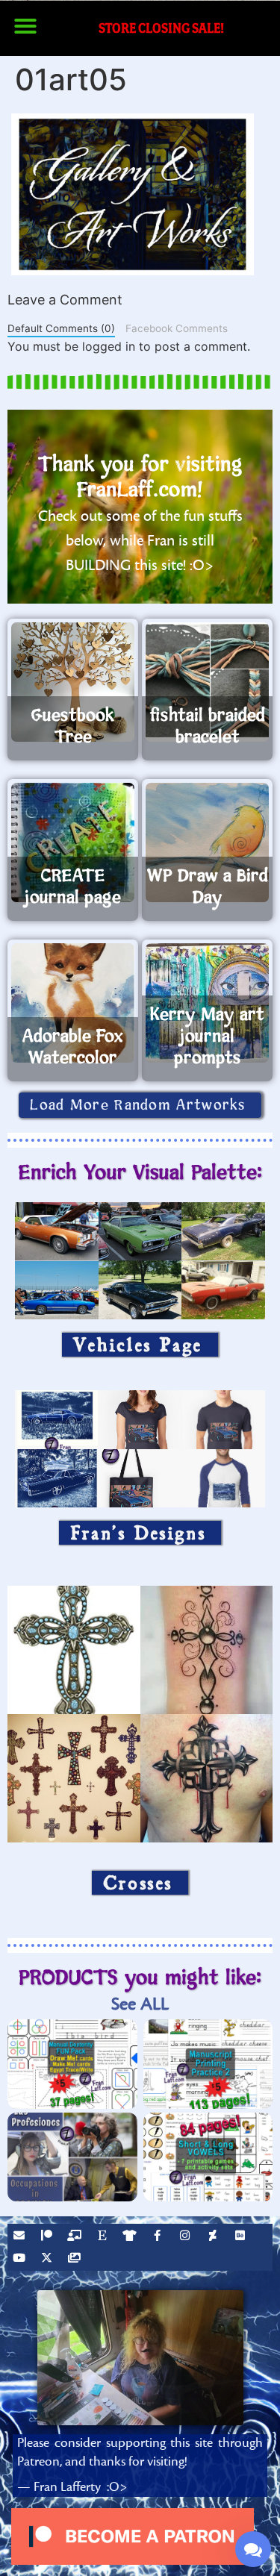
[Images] (76, 2260)
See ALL (140, 2004)
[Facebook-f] (159, 2237)
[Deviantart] (214, 2237)
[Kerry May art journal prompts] (207, 1003)
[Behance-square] (242, 2237)
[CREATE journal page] (73, 842)
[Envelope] (21, 2237)
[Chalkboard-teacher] (76, 2237)
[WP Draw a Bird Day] (207, 842)
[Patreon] (49, 2237)
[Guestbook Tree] (73, 682)
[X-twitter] (49, 2260)
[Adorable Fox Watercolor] (73, 1003)
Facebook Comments (177, 328)
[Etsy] (104, 2237)
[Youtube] (21, 2260)
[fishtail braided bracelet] (207, 682)
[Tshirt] (131, 2237)
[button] (25, 26)
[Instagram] (187, 2237)
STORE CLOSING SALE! (161, 28)
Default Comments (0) (61, 328)
